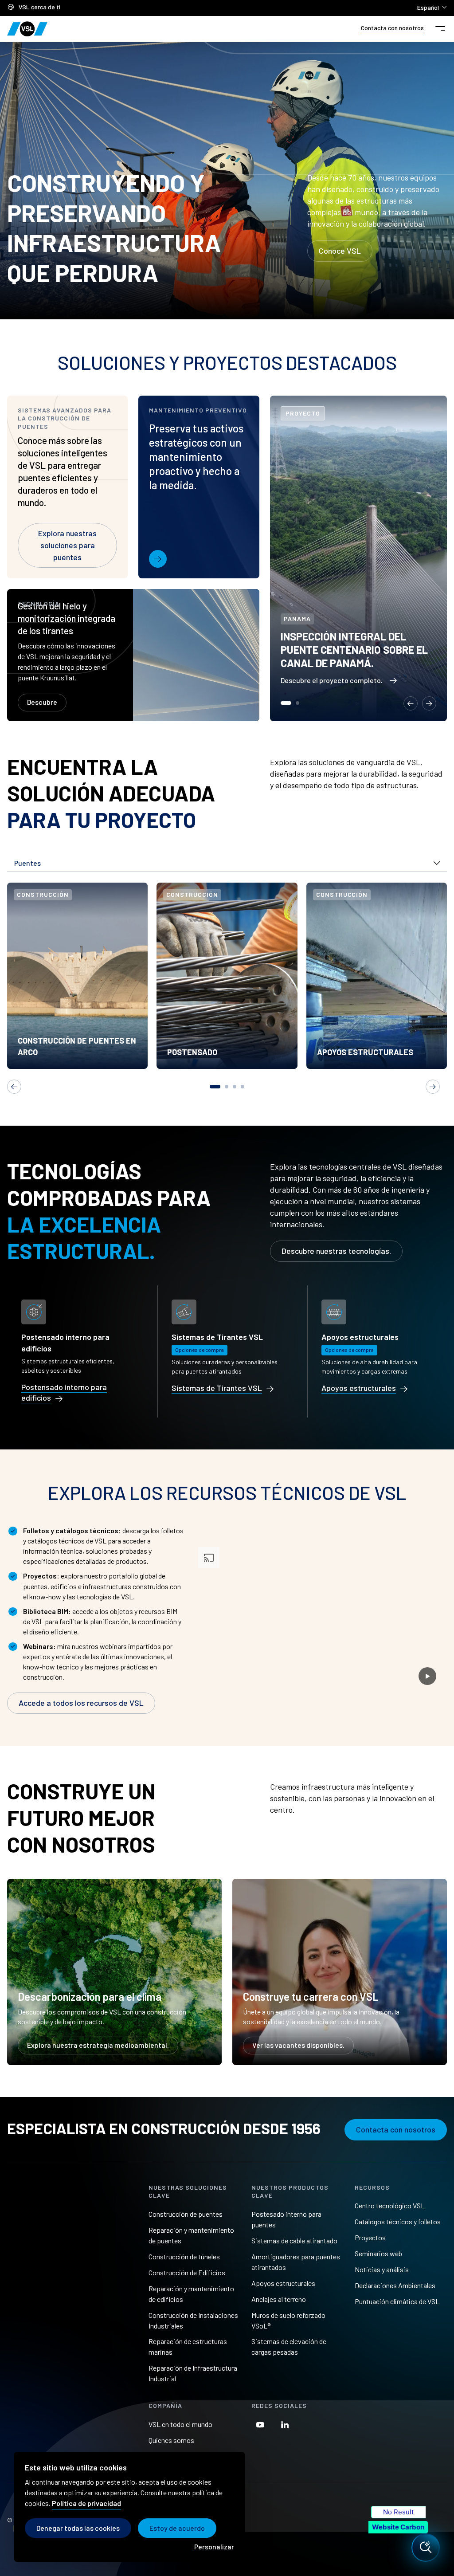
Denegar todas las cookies (78, 2528)
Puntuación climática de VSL (397, 2301)
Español (432, 7)
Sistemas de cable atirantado (294, 2240)
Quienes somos (171, 2440)
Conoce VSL (340, 251)
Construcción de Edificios (187, 2272)
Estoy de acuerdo (177, 2528)
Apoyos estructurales (283, 2283)
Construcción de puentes (186, 2214)
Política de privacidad (86, 2503)
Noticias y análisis (382, 2269)
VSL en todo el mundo (180, 2424)
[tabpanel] (77, 976)
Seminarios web (378, 2253)
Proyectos (370, 2237)
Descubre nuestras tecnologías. (336, 1251)
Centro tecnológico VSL (390, 2205)
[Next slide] (429, 703)
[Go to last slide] (411, 703)
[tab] (286, 703)
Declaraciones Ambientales (395, 2285)
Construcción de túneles (184, 2256)
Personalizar (214, 2547)
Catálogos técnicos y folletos (398, 2221)
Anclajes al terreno (279, 2299)
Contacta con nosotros (392, 28)
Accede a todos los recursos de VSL (81, 1703)
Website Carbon (398, 2527)
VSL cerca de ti (39, 7)
